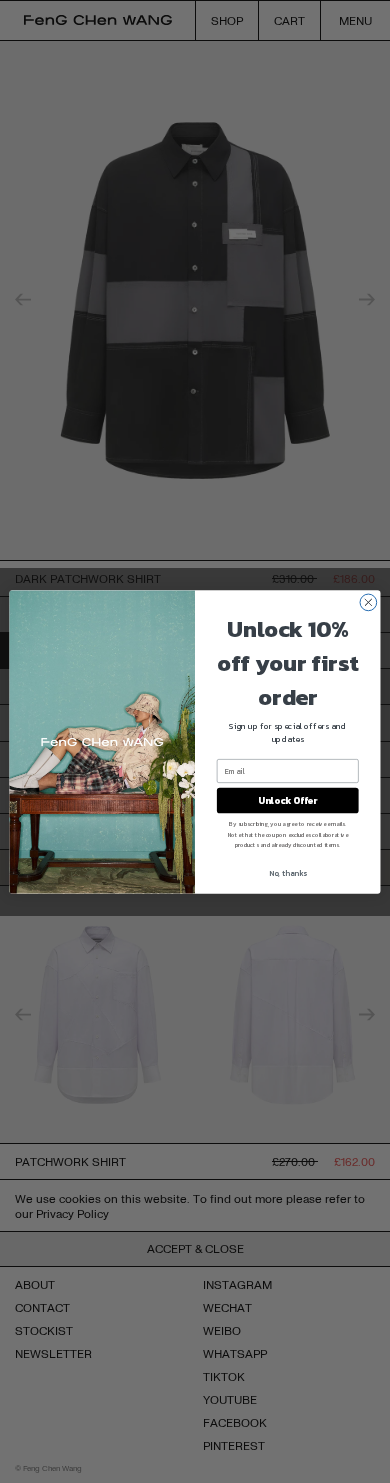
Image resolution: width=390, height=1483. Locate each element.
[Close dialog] (368, 602)
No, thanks (288, 872)
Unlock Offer (287, 800)
